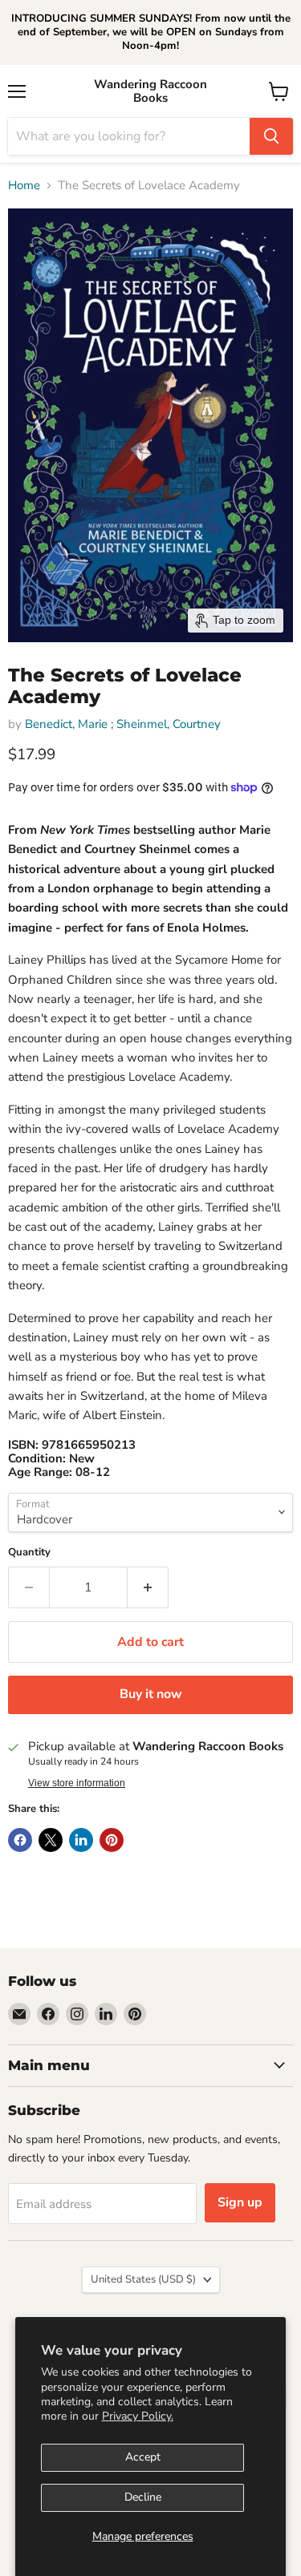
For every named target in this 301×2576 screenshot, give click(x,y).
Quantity (29, 1553)
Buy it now (151, 1694)
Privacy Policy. (138, 2416)
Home (24, 186)
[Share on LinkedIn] (81, 1840)
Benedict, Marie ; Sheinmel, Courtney (123, 724)
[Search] (271, 136)
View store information (77, 1783)
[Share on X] (51, 1840)
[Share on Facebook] (20, 1840)
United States (143, 2279)
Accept (143, 2457)
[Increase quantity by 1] (148, 1587)
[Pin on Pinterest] (112, 1840)
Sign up (240, 2202)
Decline (143, 2497)
